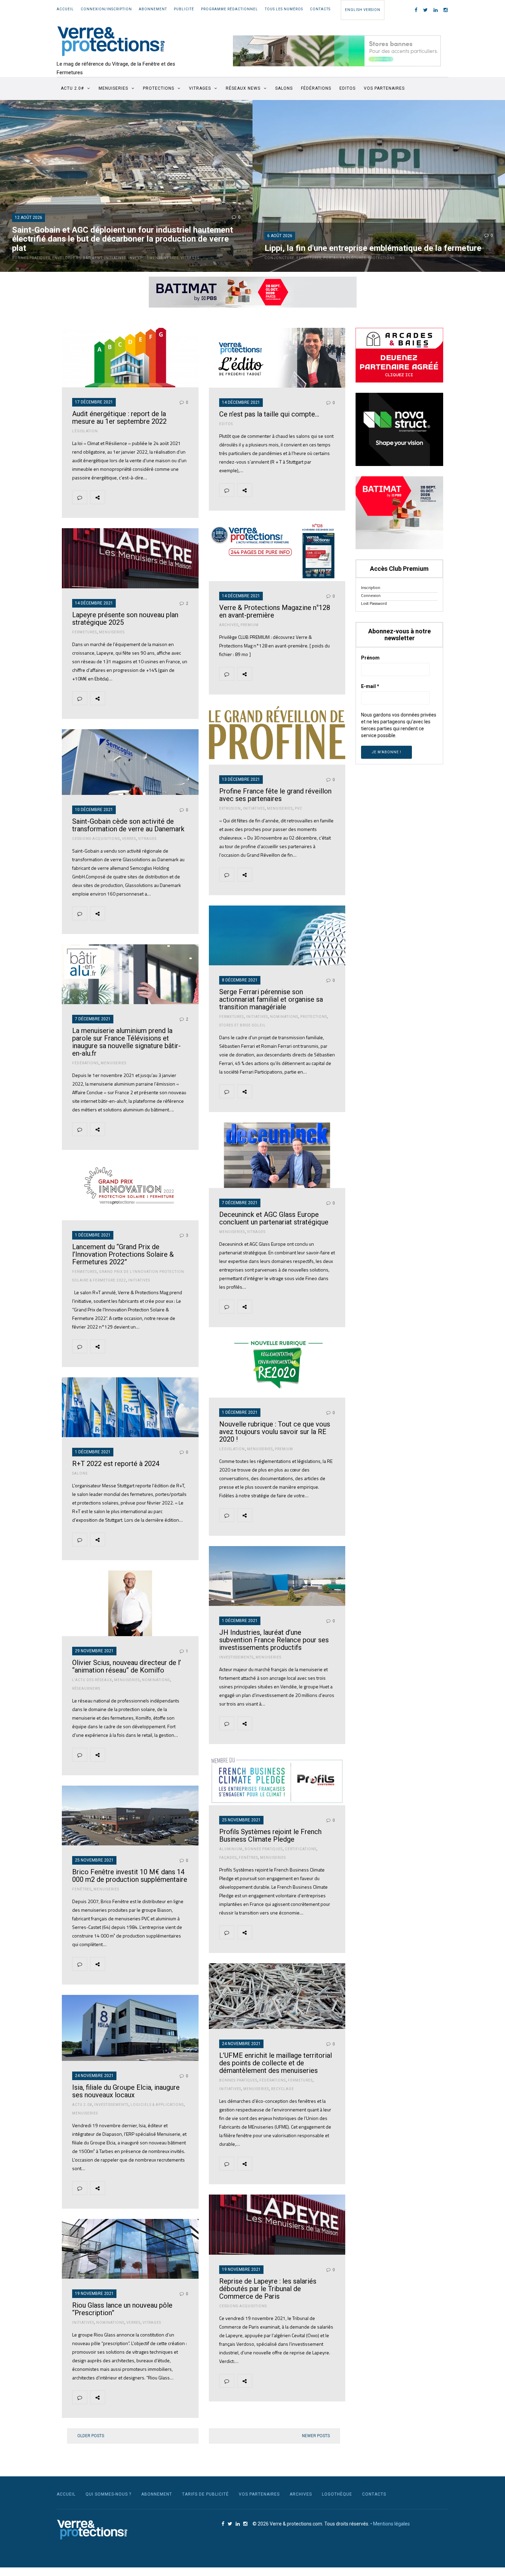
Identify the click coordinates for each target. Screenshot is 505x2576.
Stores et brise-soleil (243, 1025)
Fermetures (309, 258)
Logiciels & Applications (157, 2105)
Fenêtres (248, 1858)
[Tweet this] (128, 497)
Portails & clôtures (345, 258)
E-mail (370, 686)
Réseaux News (243, 88)
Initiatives (115, 258)
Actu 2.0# (82, 2105)
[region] (337, 51)
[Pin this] (161, 497)
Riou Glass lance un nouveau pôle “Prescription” (122, 2309)
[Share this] (112, 497)
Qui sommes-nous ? (108, 2494)
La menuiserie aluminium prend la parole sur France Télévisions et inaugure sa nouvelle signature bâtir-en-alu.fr (126, 1042)
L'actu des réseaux (92, 1680)
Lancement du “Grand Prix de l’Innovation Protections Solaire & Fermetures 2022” (123, 1254)
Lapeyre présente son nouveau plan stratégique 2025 (125, 619)
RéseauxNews (86, 1689)
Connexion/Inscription (106, 9)
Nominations (284, 1017)
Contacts (320, 9)
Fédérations (316, 88)
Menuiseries (113, 88)
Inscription (371, 587)
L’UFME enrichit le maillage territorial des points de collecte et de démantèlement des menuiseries (276, 2063)
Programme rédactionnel (229, 9)
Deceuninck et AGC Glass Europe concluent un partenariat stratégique (274, 1218)
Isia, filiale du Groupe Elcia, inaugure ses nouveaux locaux (126, 2091)
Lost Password (374, 603)
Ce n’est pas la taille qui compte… (269, 414)
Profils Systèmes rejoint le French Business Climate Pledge (270, 1835)
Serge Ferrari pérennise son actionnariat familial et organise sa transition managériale (271, 999)
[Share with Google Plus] (145, 497)
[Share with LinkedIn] (177, 497)
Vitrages (200, 88)
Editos (347, 88)
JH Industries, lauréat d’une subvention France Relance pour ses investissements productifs (274, 1640)
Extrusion (230, 808)
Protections (159, 88)
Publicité (184, 9)
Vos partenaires (384, 88)
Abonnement (153, 9)
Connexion (371, 595)
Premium (250, 625)
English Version (363, 10)
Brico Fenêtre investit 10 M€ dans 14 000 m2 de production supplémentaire (130, 1876)
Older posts (91, 2436)
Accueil (65, 9)
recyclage (283, 2089)
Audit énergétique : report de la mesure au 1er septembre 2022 (119, 418)
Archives (229, 625)
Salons (284, 88)
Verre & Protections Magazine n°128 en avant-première (275, 611)
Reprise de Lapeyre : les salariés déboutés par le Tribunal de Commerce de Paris (268, 2289)
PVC (299, 808)
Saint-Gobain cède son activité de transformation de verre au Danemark (128, 825)
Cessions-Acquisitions (96, 839)
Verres (172, 258)
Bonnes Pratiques (31, 258)
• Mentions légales (390, 2524)
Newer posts (316, 2436)
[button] (337, 51)
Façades (228, 1858)
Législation (85, 431)
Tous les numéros (284, 9)
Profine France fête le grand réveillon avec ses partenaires (275, 795)
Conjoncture (279, 258)
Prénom (370, 658)
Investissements (145, 258)
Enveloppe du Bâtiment (77, 258)
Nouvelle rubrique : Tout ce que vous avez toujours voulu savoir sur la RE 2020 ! (275, 1432)
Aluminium (231, 1849)
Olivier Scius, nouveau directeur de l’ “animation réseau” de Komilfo (127, 1666)
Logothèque (337, 2494)
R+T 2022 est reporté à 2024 (116, 1464)
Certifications (301, 1849)
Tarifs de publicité (205, 2494)
